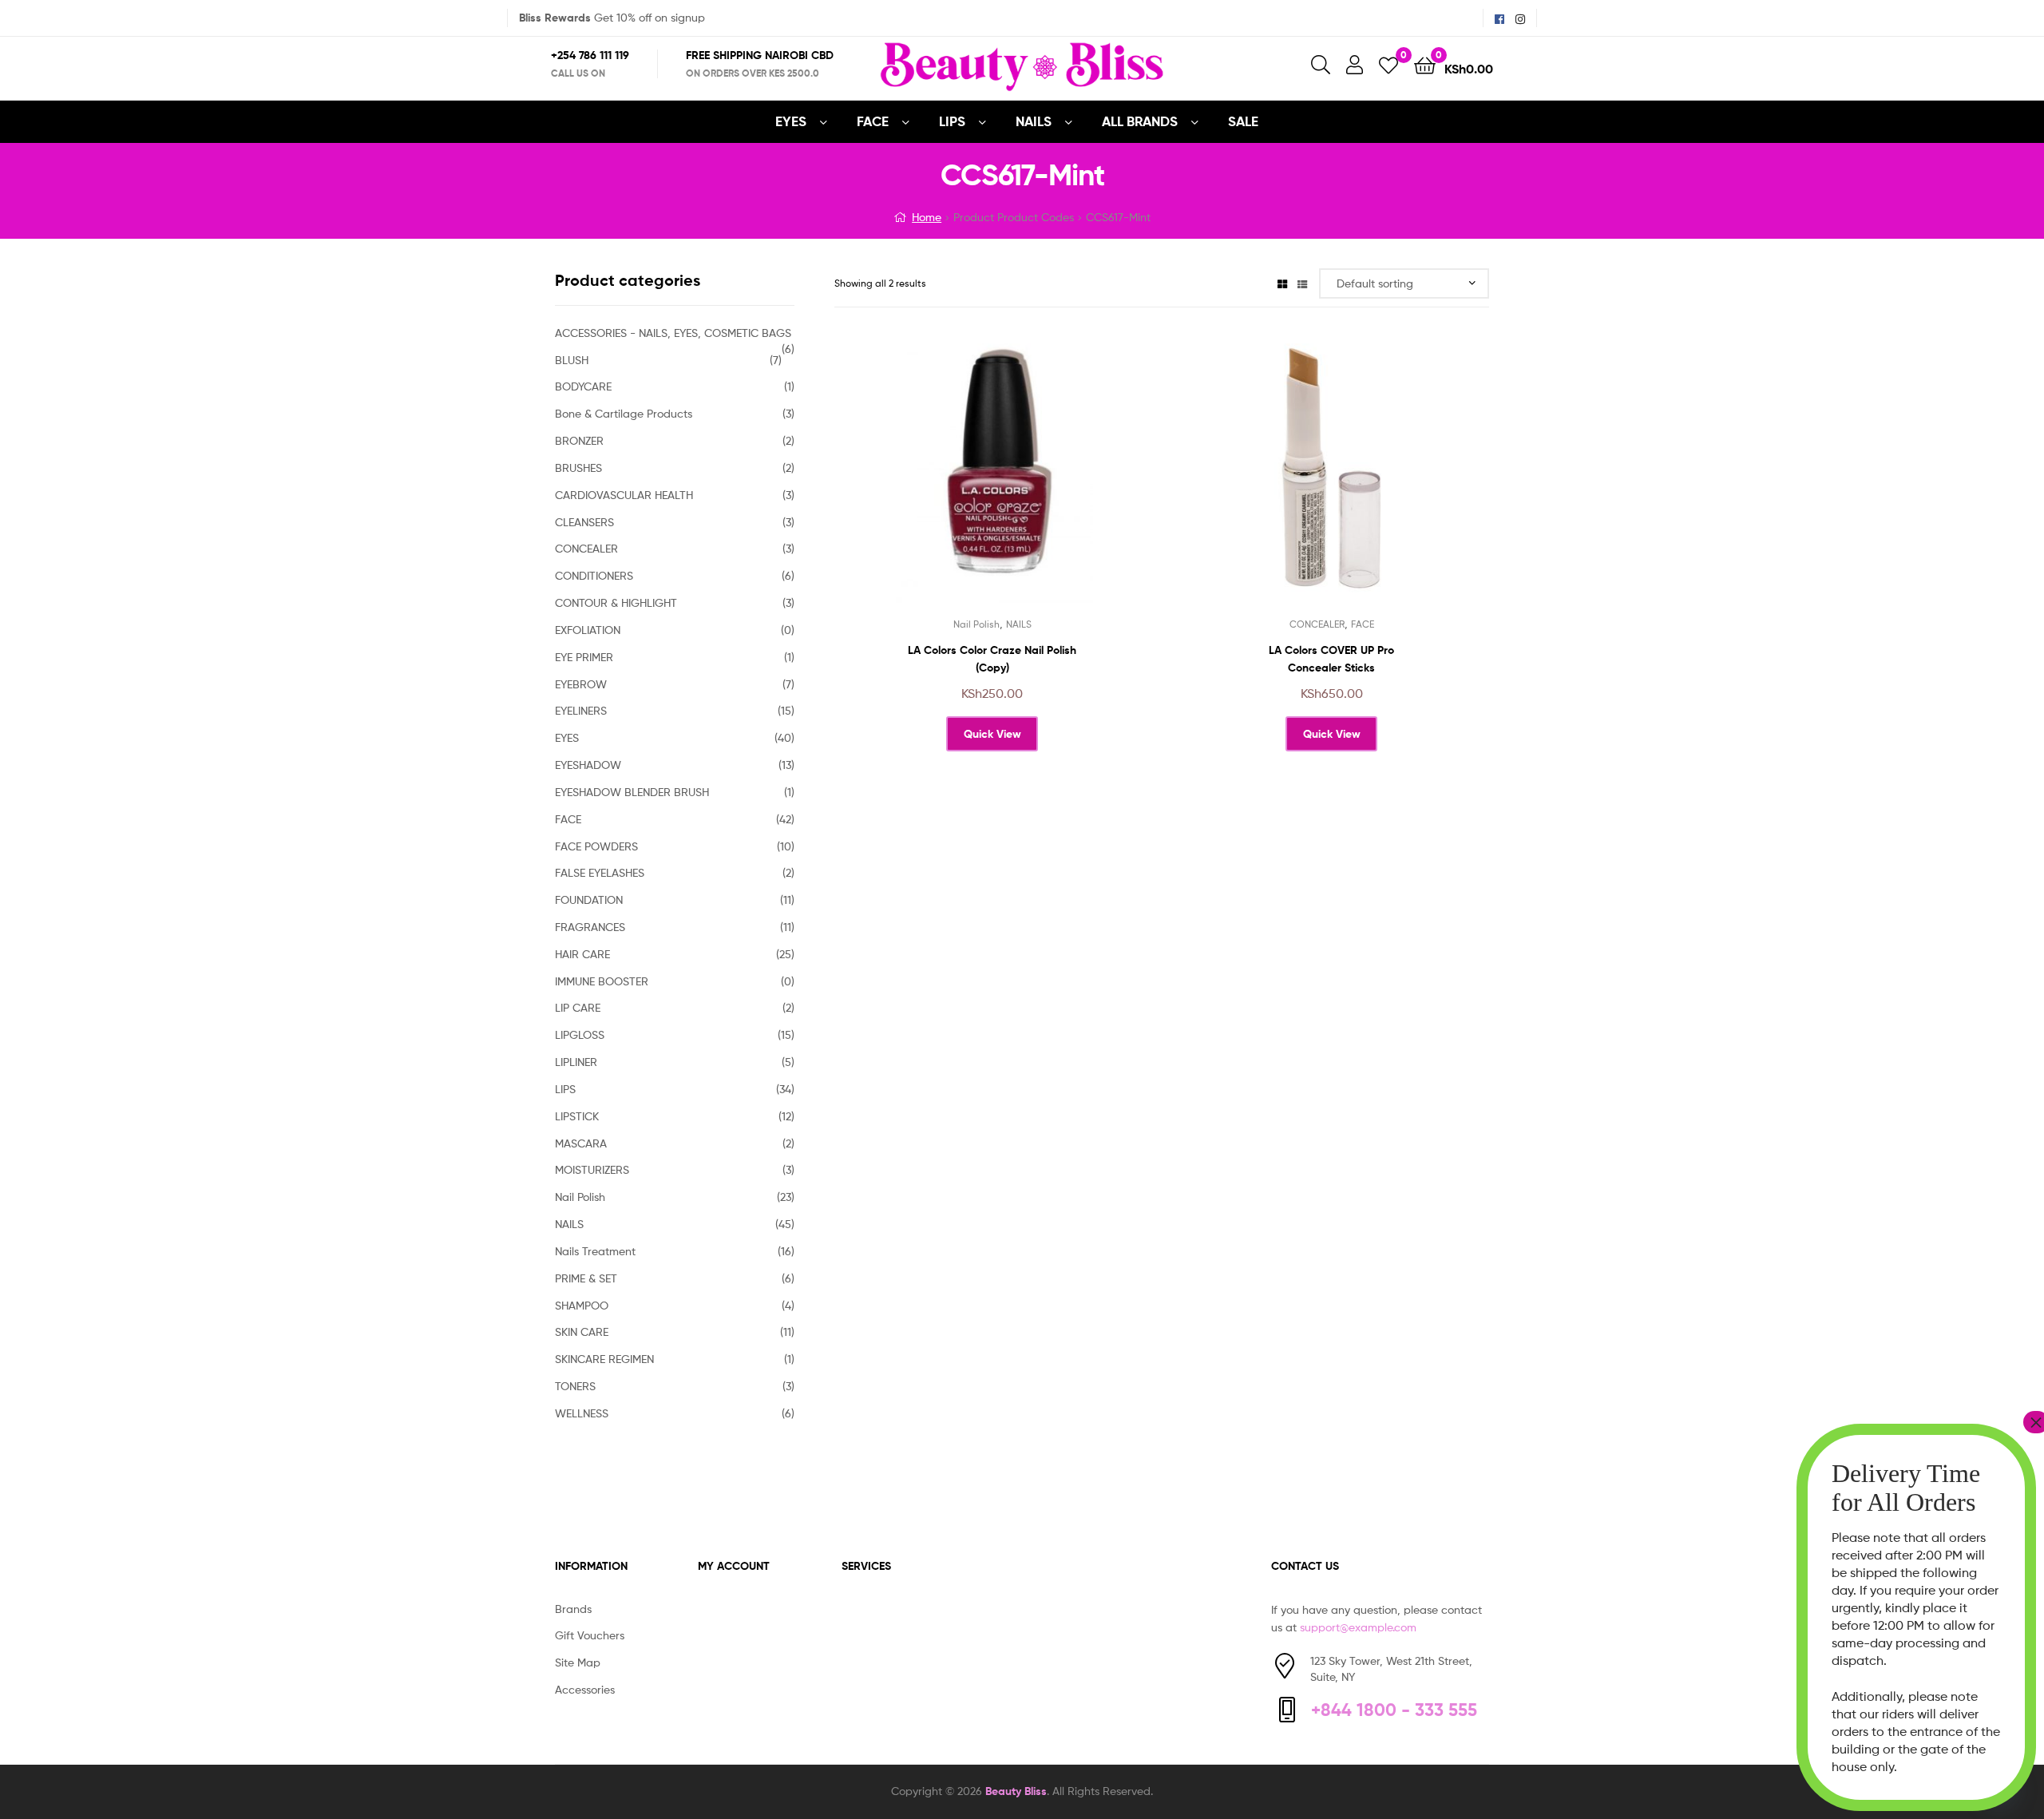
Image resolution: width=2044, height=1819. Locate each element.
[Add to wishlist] (953, 481)
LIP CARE (578, 1007)
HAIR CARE (582, 954)
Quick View (1031, 481)
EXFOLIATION (588, 630)
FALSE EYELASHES (600, 872)
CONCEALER (1317, 624)
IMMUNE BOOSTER (602, 981)
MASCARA (581, 1143)
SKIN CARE (582, 1332)
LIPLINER (576, 1062)
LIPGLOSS (580, 1034)
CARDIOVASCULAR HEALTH (624, 495)
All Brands (1140, 121)
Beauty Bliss (1016, 1791)
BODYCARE (583, 386)
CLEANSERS (584, 522)
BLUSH (572, 360)
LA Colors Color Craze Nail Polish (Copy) (992, 659)
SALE (1243, 121)
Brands (573, 1609)
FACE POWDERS (596, 846)
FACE (873, 121)
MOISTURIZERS (592, 1169)
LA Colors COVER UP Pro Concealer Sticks (1331, 659)
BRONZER (579, 440)
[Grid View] (1282, 283)
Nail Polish (976, 624)
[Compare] (992, 481)
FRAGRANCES (590, 927)
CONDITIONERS (594, 575)
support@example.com (1358, 1627)
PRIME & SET (586, 1278)
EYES (791, 121)
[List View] (1302, 283)
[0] (1388, 64)
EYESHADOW (588, 765)
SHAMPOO (582, 1305)
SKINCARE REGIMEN (604, 1359)
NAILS (1034, 121)
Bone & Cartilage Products (624, 413)
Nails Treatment (595, 1251)
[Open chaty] (1999, 1777)
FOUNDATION (589, 900)
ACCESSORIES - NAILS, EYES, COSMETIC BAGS (673, 333)
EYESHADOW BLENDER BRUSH (632, 792)
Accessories (585, 1689)
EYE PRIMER (584, 657)
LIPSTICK (577, 1116)
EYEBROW (581, 684)
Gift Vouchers (590, 1635)
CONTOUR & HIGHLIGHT (616, 602)
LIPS (952, 121)
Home (927, 217)
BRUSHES (578, 468)
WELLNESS (582, 1413)
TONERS (575, 1386)
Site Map (578, 1662)
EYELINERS (581, 710)
